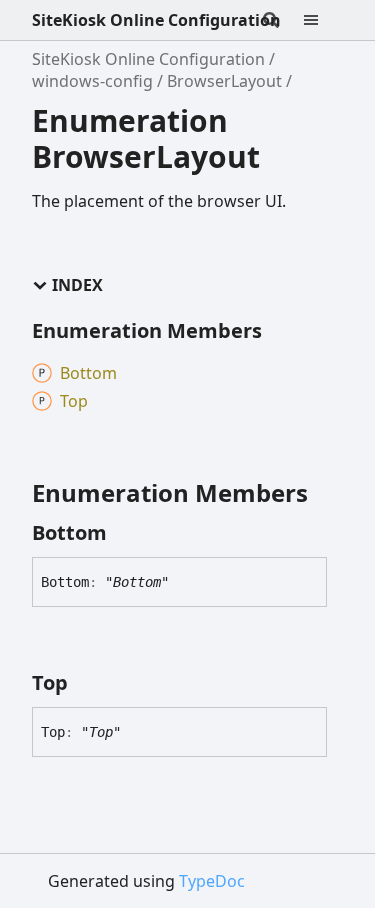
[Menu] (323, 20)
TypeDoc (212, 881)
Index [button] (77, 285)
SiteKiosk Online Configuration (156, 20)
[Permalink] (125, 533)
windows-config (92, 81)
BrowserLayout (224, 81)
